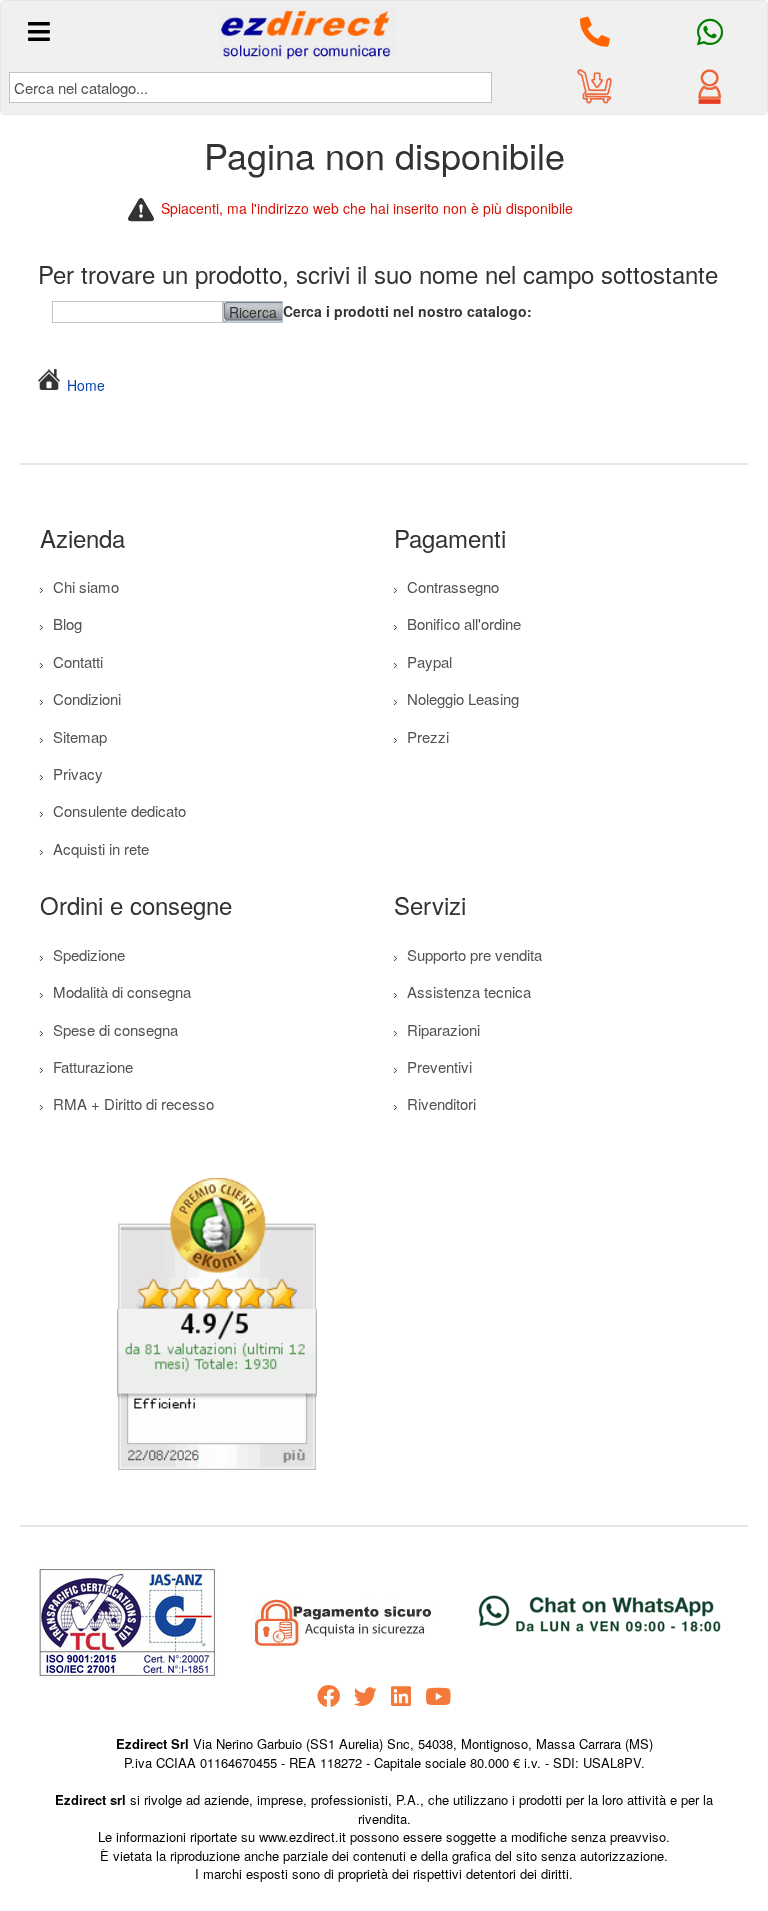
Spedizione (89, 954)
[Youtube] (438, 1696)
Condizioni (87, 698)
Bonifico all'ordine (464, 623)
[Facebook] (328, 1696)
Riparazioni (443, 1029)
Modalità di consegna (122, 991)
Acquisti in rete (101, 848)
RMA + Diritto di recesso (133, 1103)
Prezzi (428, 736)
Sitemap (80, 736)
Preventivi (439, 1066)
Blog (67, 623)
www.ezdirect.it (304, 1836)
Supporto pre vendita (474, 954)
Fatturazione (93, 1066)
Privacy (78, 773)
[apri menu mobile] (39, 31)
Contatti (78, 661)
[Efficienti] (217, 1329)
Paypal (429, 661)
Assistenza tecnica (469, 991)
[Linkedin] (401, 1696)
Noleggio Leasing (463, 698)
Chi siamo (86, 586)
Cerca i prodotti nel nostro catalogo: (407, 311)
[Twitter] (365, 1696)
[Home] (52, 385)
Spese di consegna (115, 1029)
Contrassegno (453, 586)
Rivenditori (441, 1103)
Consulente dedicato (119, 810)
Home (86, 385)
